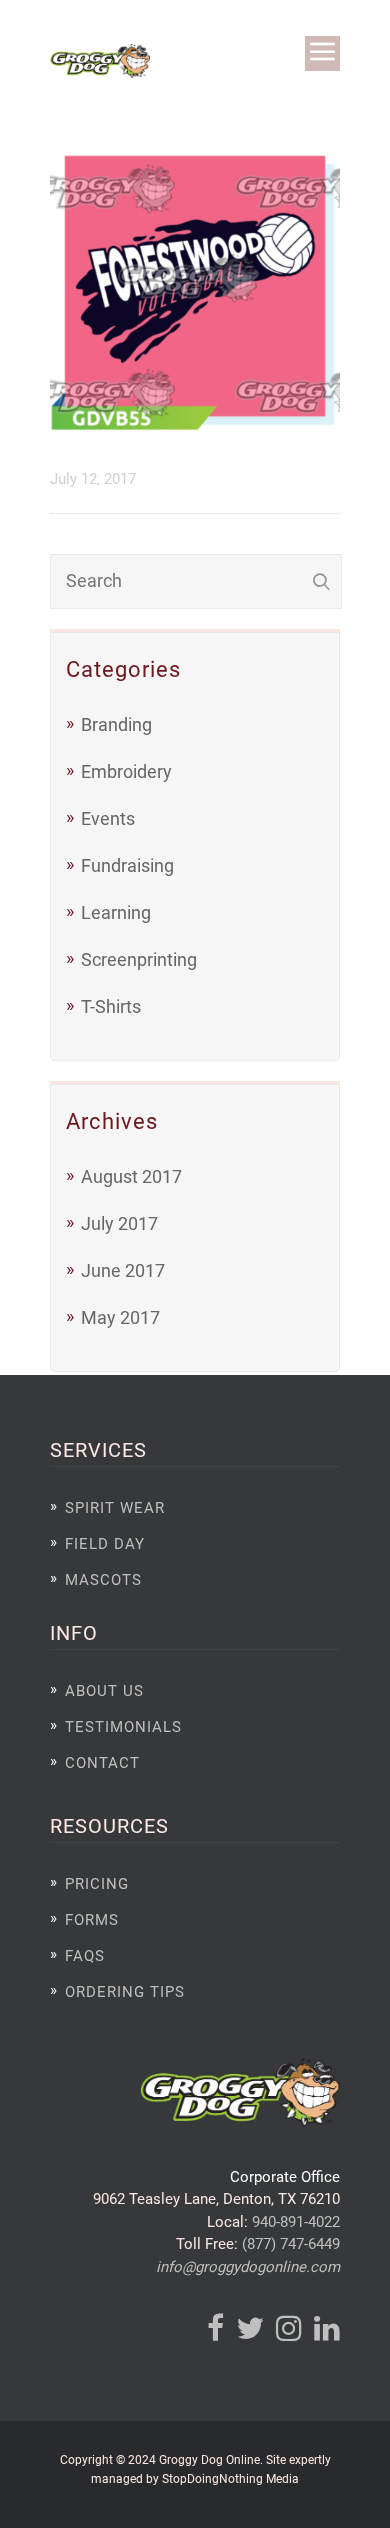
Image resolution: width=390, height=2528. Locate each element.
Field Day (105, 1544)
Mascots (103, 1580)
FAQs (85, 1956)
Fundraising (127, 865)
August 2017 (131, 1176)
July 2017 (119, 1223)
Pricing (97, 1884)
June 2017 (123, 1270)
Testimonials (123, 1727)
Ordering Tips (125, 1992)
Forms (92, 1920)
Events (108, 818)
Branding (116, 724)
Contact (102, 1763)
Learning (116, 912)
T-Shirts (111, 1006)
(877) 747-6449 (291, 2244)
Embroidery (126, 771)
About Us (104, 1691)
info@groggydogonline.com (248, 2267)
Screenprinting (139, 959)
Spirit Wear (115, 1508)
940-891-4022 (296, 2222)
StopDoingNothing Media (230, 2478)
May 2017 (120, 1317)
